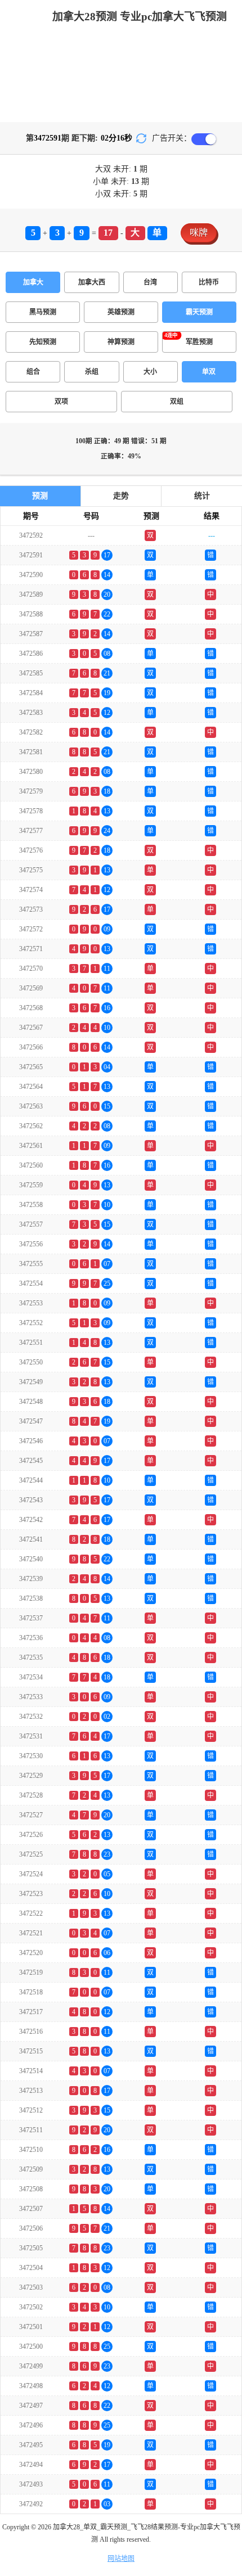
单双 (209, 372)
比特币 (209, 282)
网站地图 (121, 2559)
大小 (150, 372)
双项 (61, 402)
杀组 (92, 372)
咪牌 (199, 233)
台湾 (150, 282)
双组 (177, 402)
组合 (33, 372)
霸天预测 (199, 312)
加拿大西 (92, 282)
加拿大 (33, 282)
